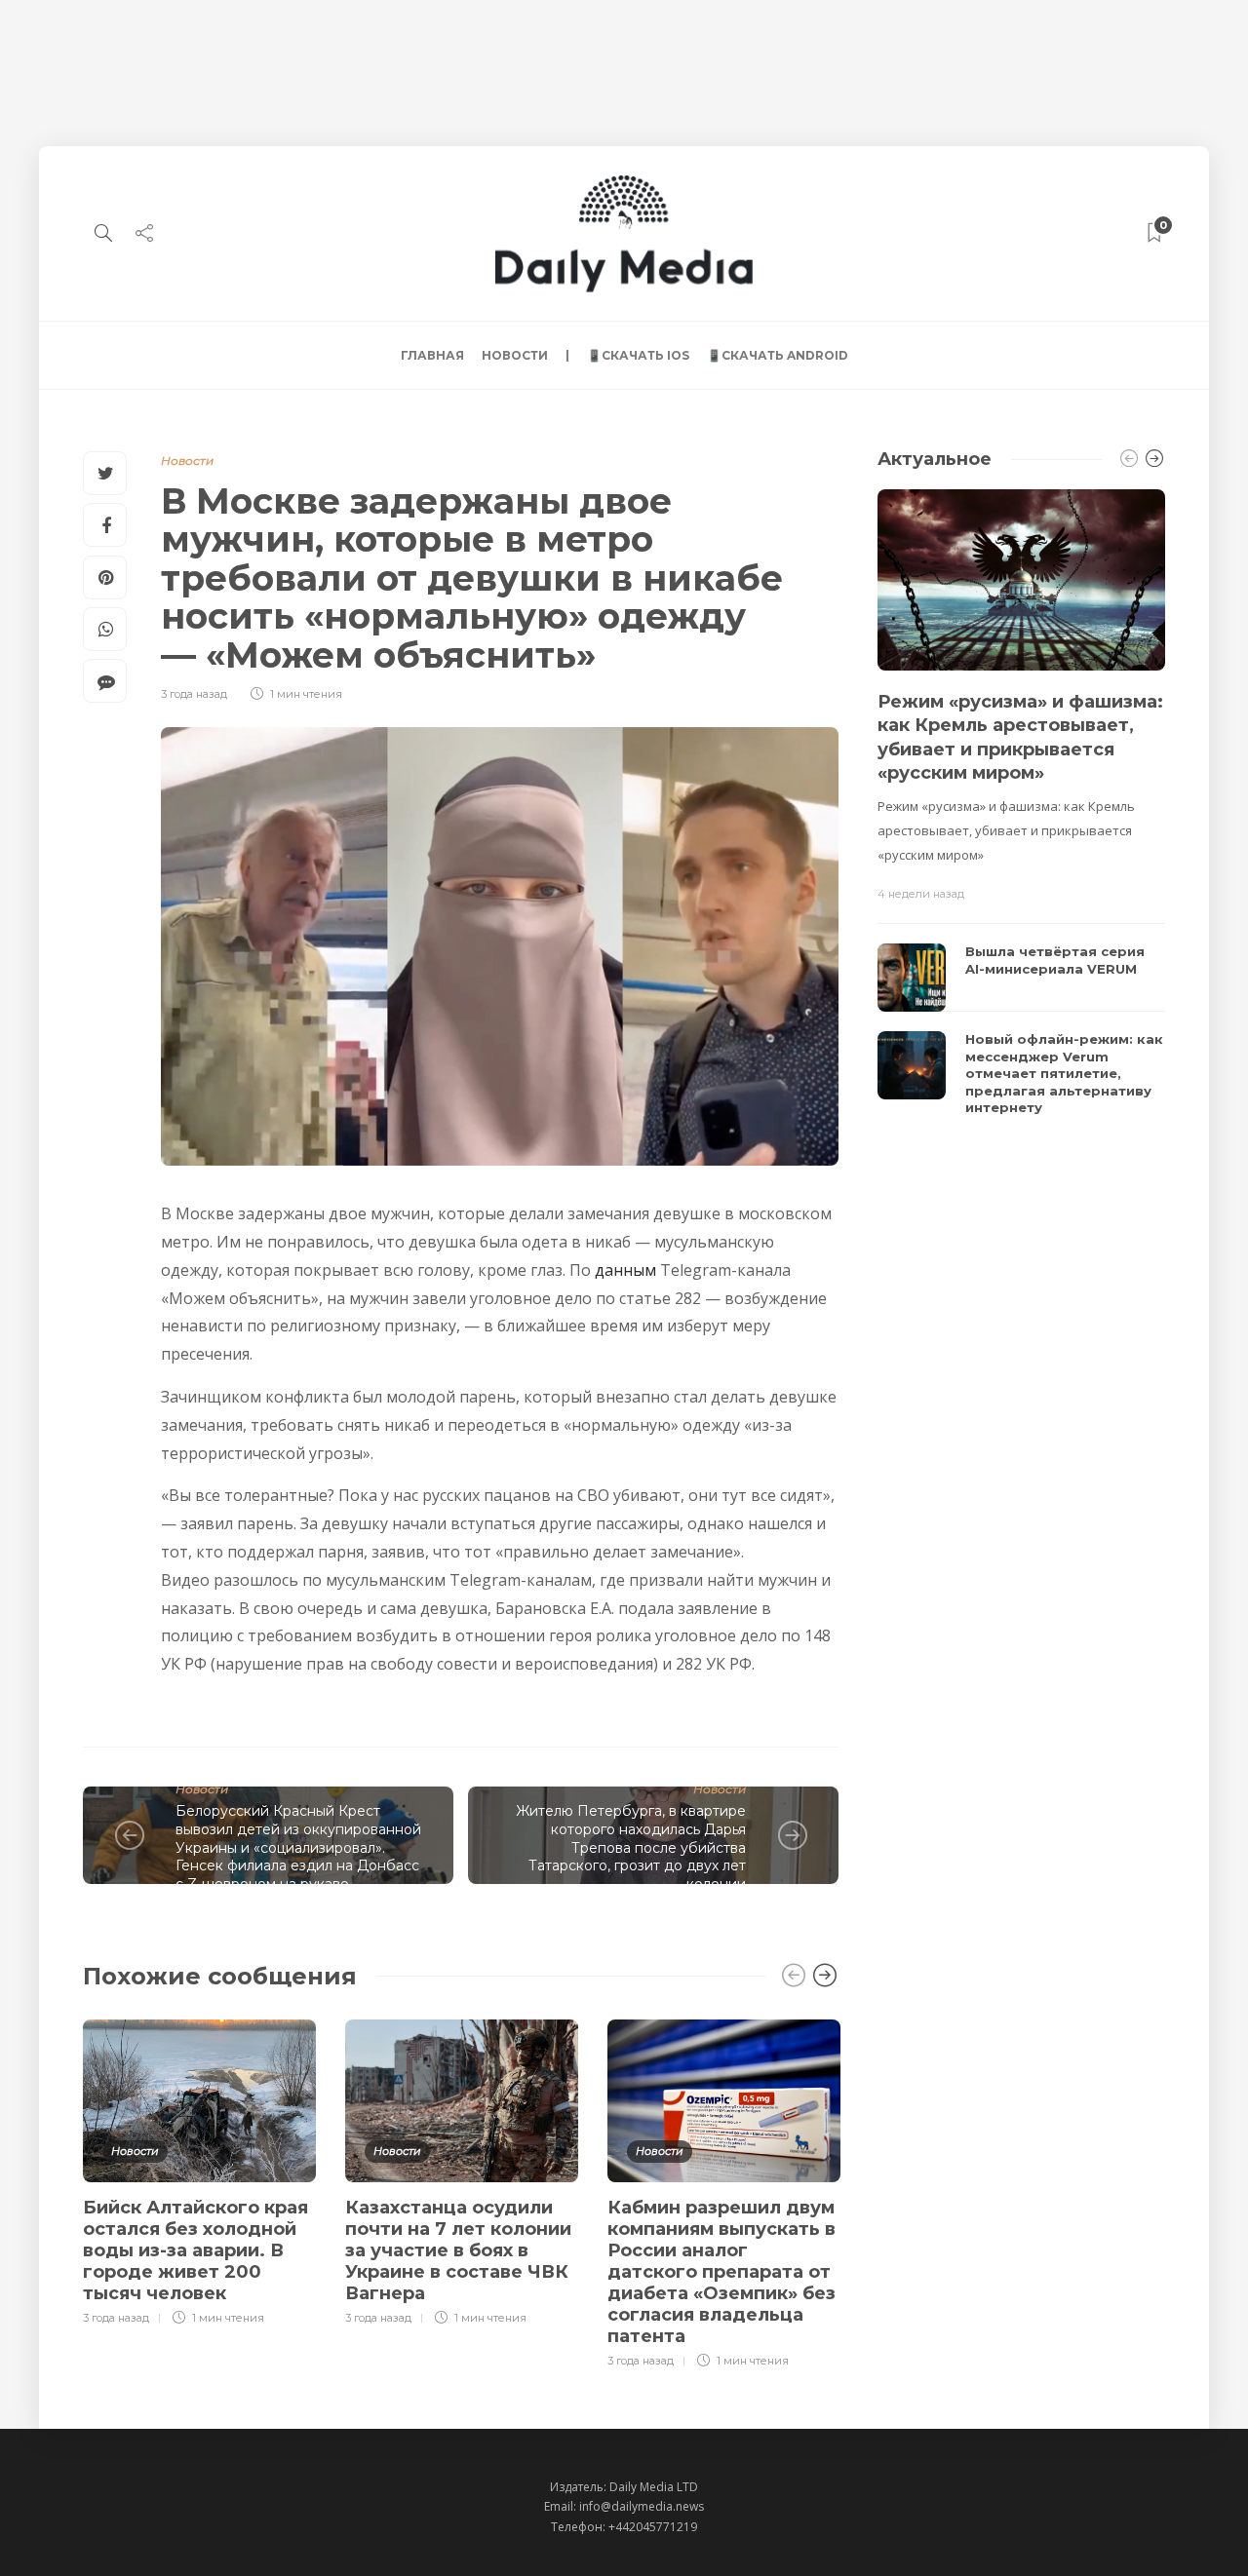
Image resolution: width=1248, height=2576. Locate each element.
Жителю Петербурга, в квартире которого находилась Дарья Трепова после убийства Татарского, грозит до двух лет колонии (631, 1847)
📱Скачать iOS (638, 355)
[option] (199, 2170)
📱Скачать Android (778, 355)
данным (625, 1270)
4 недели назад (921, 894)
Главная (432, 355)
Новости (515, 355)
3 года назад (194, 694)
